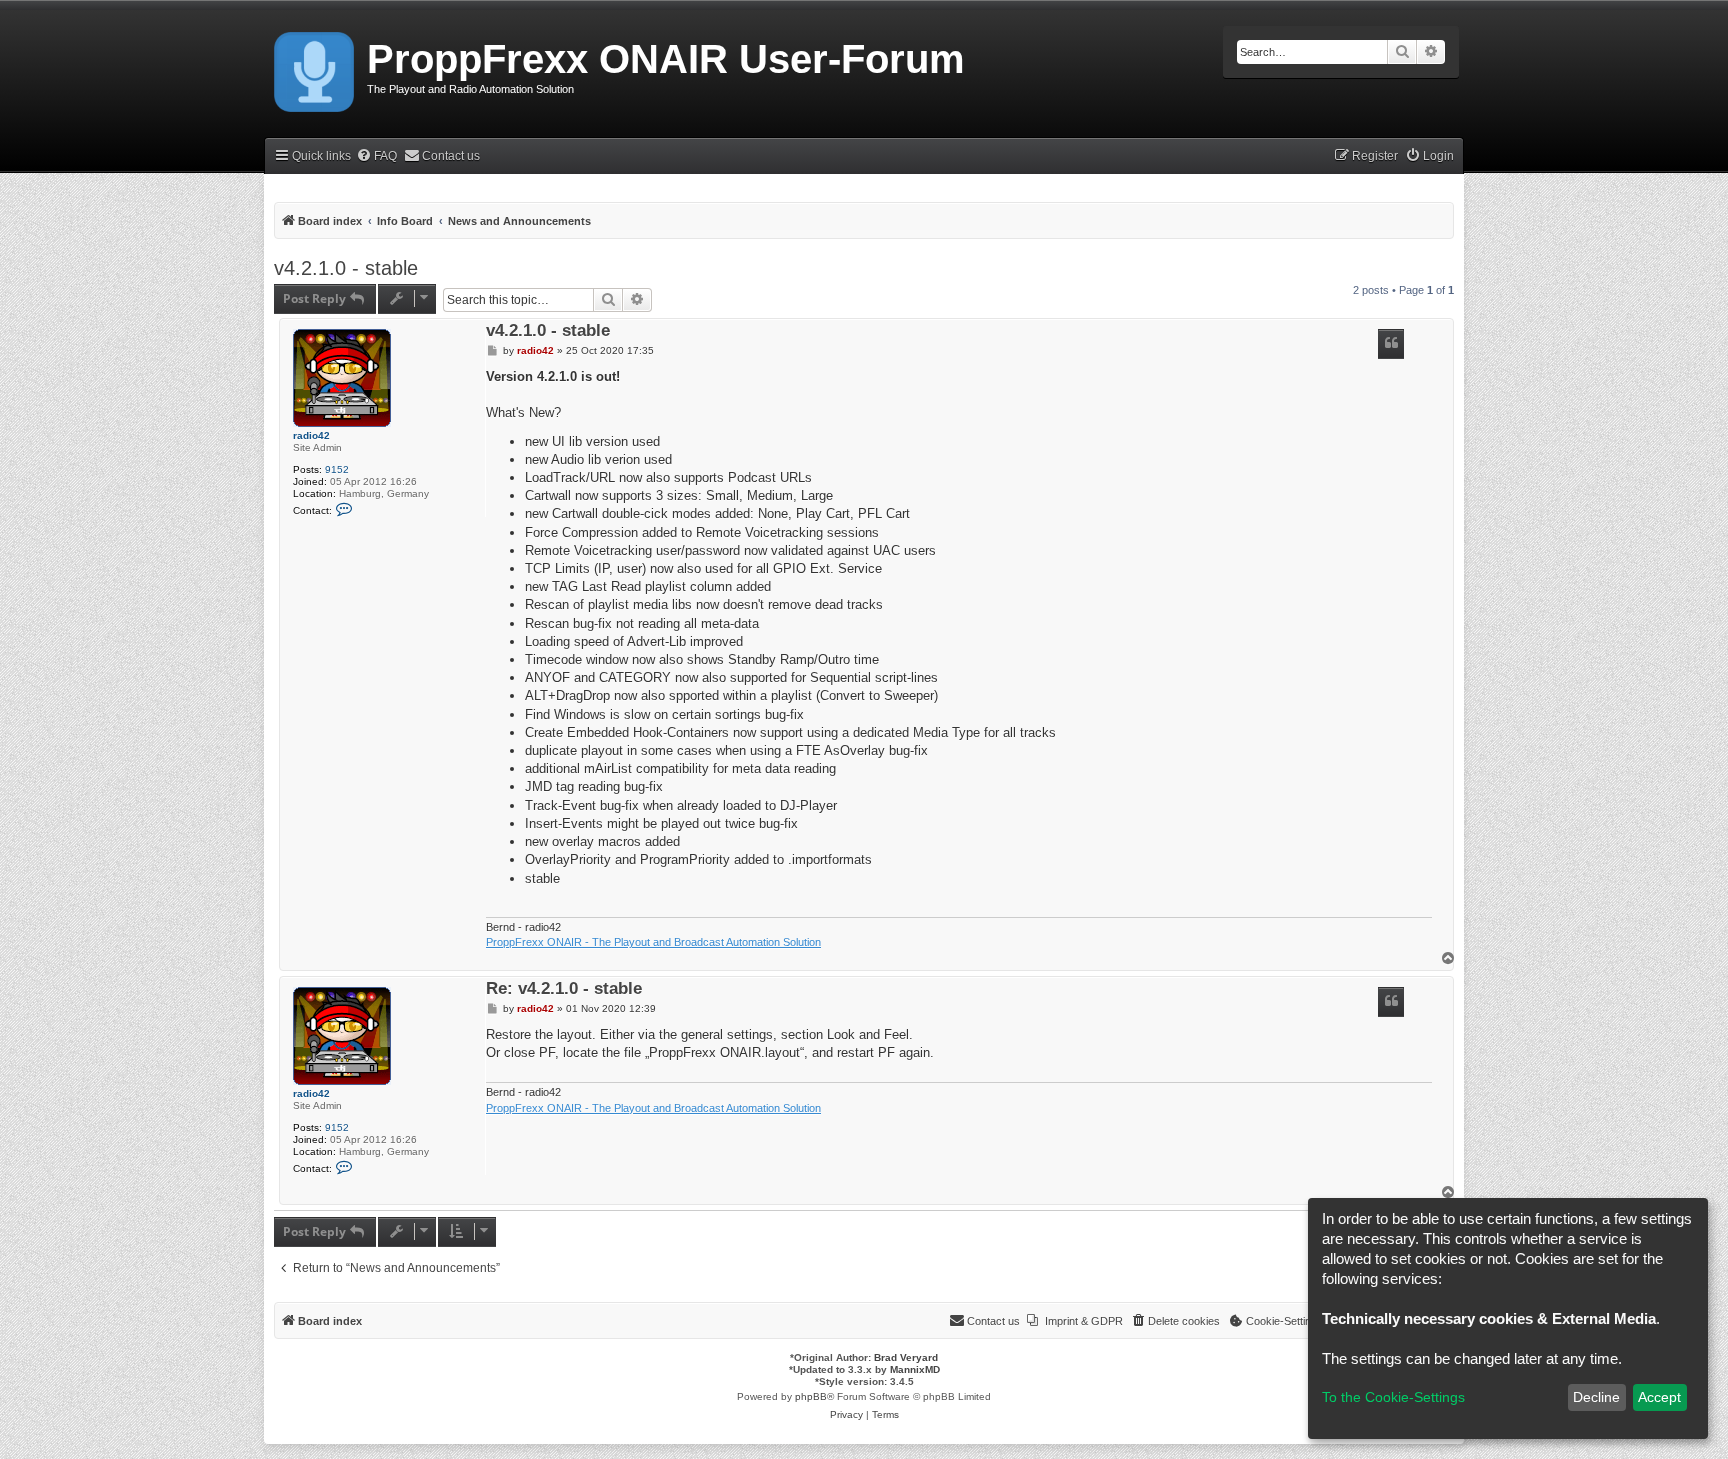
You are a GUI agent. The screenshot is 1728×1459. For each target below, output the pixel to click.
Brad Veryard (906, 1357)
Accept (1659, 1397)
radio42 (311, 435)
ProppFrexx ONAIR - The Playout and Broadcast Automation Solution (653, 942)
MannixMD (915, 1369)
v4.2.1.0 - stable (346, 268)
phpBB (811, 1396)
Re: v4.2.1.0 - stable (564, 989)
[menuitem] (376, 156)
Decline (1596, 1397)
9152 (337, 469)
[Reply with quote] (1391, 344)
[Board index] (315, 68)
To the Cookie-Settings (1393, 1397)
